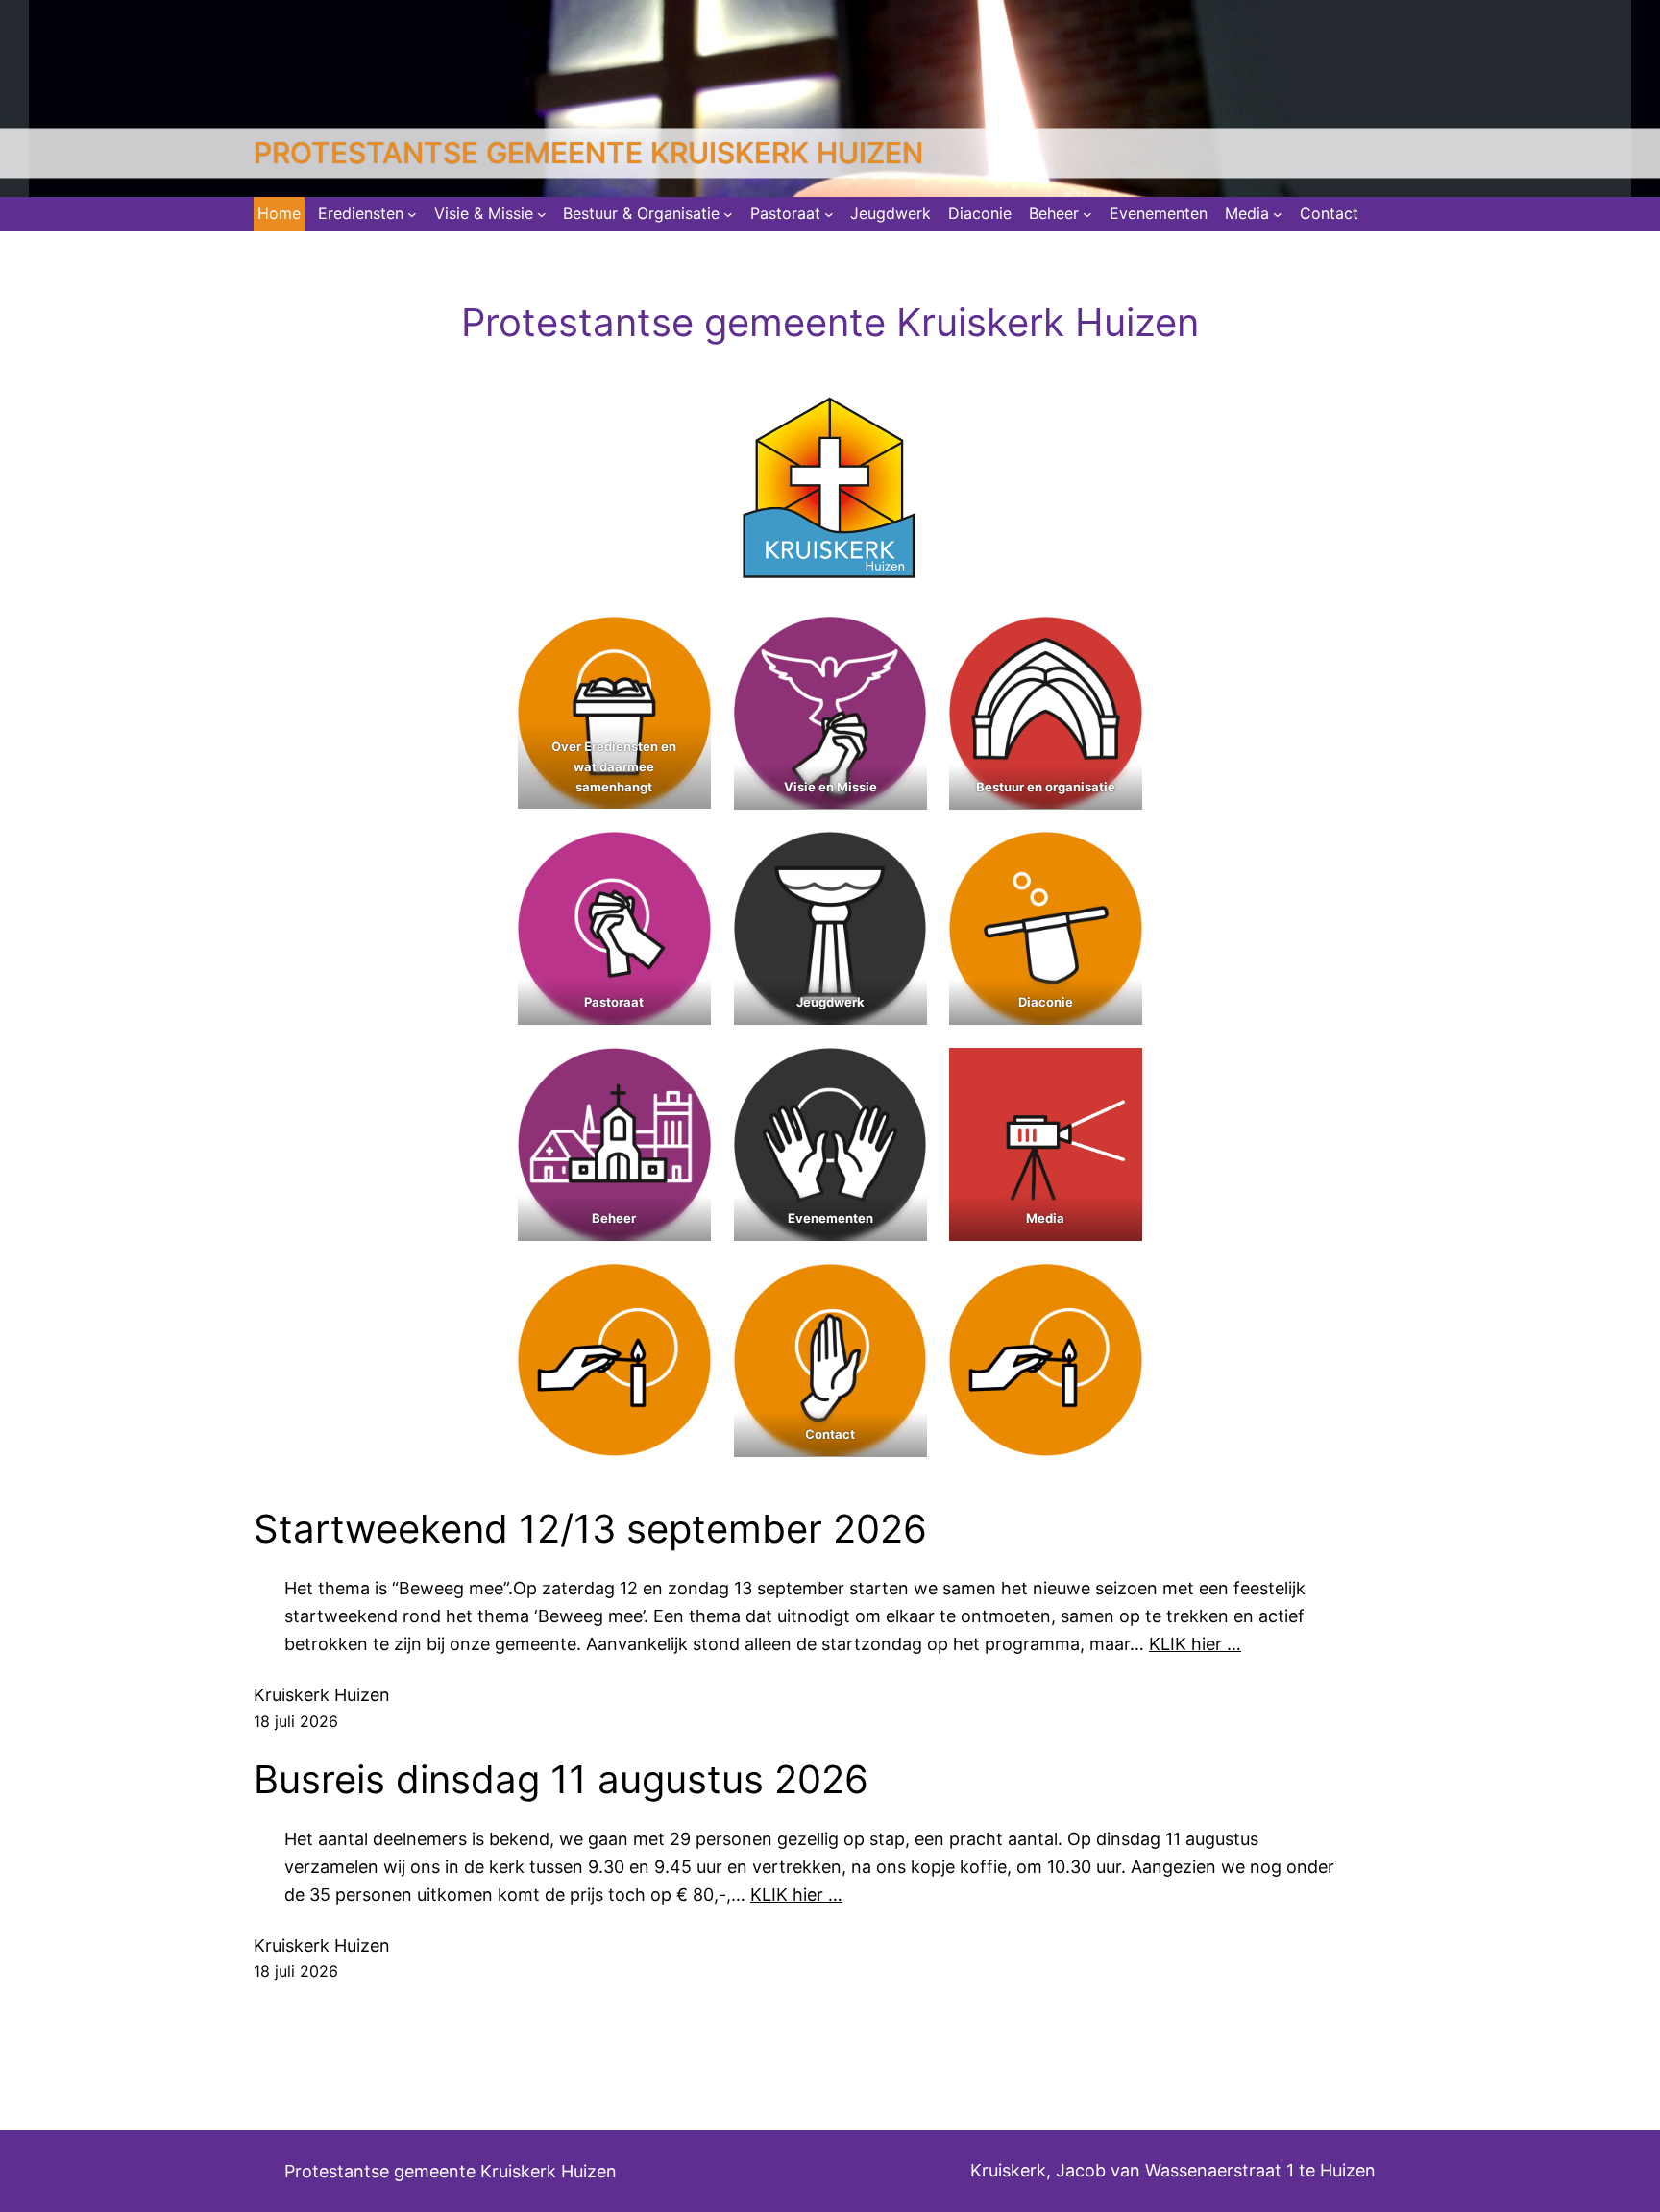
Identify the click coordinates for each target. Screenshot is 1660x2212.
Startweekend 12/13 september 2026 (590, 1529)
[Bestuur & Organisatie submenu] (728, 214)
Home (279, 213)
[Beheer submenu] (1087, 214)
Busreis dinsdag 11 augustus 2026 (561, 1780)
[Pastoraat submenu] (829, 214)
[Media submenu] (1278, 214)
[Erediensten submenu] (412, 214)
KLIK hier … (1195, 1644)
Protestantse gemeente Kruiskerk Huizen (588, 153)
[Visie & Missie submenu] (542, 214)
